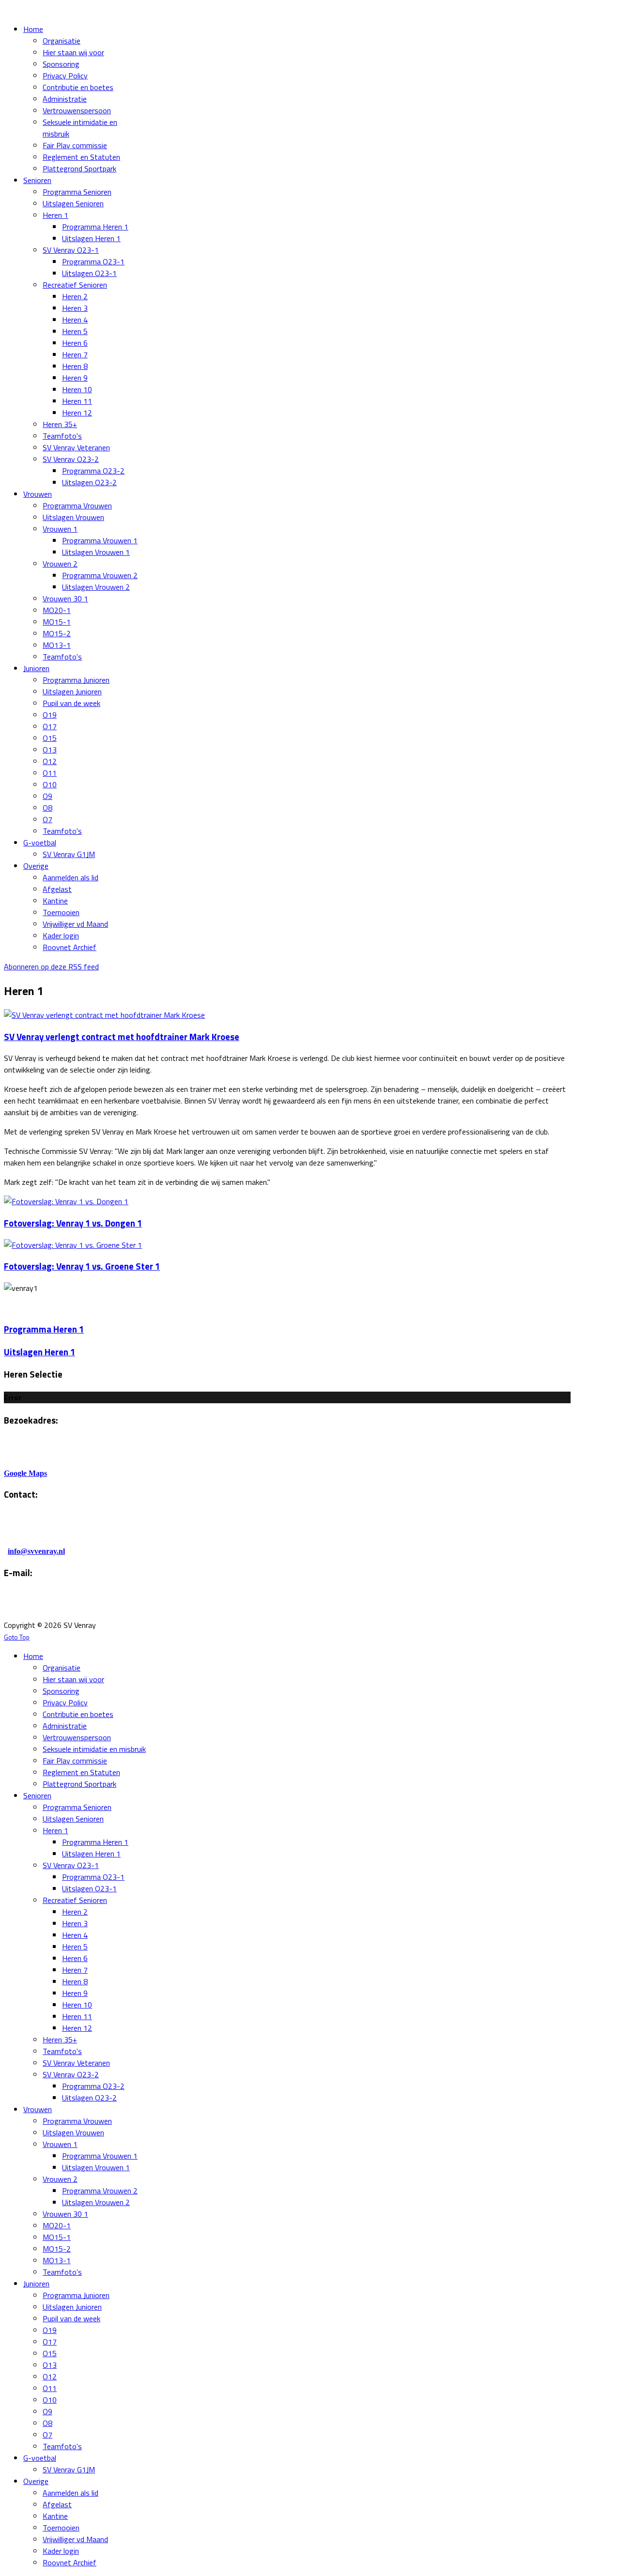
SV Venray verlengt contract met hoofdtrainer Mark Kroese (122, 1037)
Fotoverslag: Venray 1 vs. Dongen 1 (73, 1223)
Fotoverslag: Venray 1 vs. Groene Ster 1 (82, 1266)
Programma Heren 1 (44, 1329)
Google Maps (25, 1473)
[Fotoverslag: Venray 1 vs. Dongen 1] (66, 1201)
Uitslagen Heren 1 (39, 1352)
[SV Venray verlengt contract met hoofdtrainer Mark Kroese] (104, 1015)
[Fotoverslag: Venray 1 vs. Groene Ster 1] (73, 1245)
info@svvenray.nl (36, 1551)
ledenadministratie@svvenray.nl (125, 1606)
